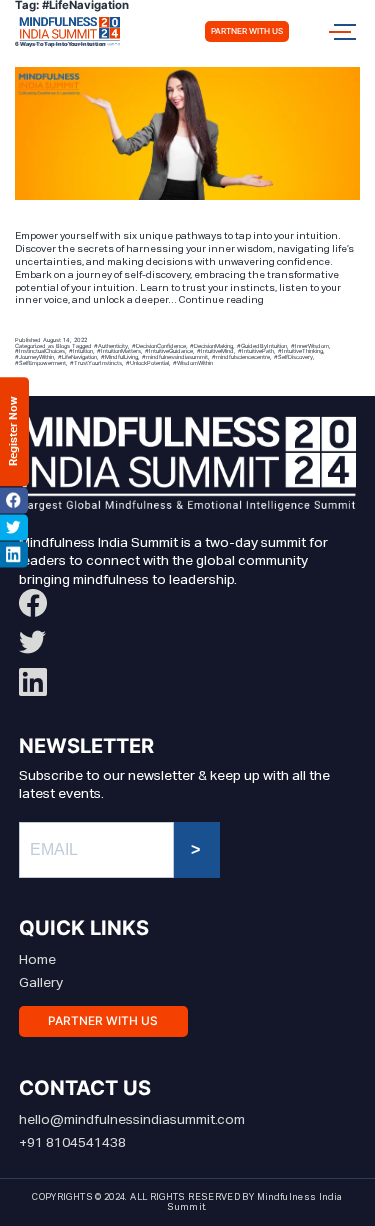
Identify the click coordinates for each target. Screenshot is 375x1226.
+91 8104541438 (72, 1143)
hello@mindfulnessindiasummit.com (132, 1120)
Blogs (63, 345)
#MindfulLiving (119, 356)
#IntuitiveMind (215, 350)
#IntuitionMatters (119, 350)
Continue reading (221, 300)
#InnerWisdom (310, 345)
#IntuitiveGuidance (169, 350)
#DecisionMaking (211, 345)
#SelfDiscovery (293, 356)
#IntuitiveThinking (300, 350)
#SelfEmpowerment (40, 362)
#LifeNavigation (77, 356)
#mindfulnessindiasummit (175, 356)
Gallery (41, 983)
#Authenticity (111, 345)
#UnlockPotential (147, 362)
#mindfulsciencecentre (241, 356)
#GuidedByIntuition (262, 345)
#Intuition (81, 350)
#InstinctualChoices (40, 350)
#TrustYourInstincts (96, 362)
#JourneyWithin (34, 356)
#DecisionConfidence (159, 345)
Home (37, 960)
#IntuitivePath (256, 350)
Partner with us (247, 31)
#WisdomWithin (193, 362)
